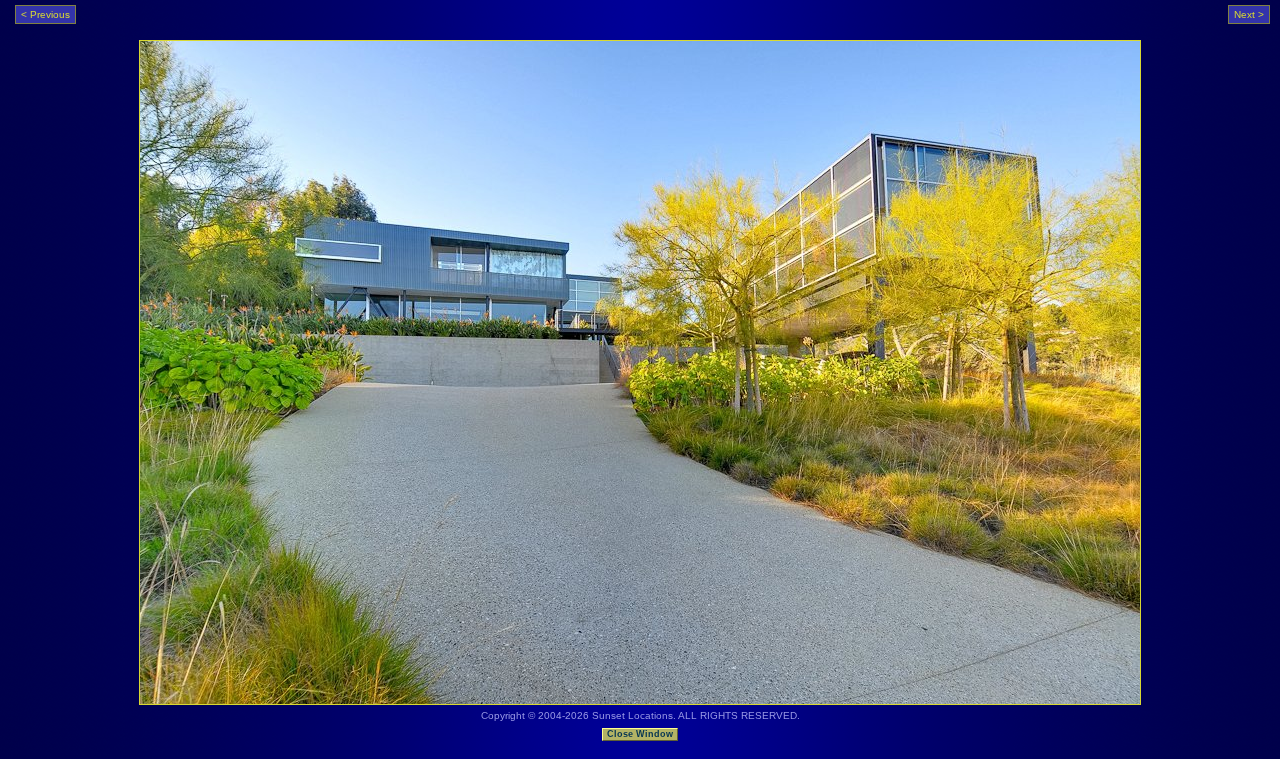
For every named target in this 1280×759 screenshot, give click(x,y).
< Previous (45, 14)
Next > (1249, 14)
